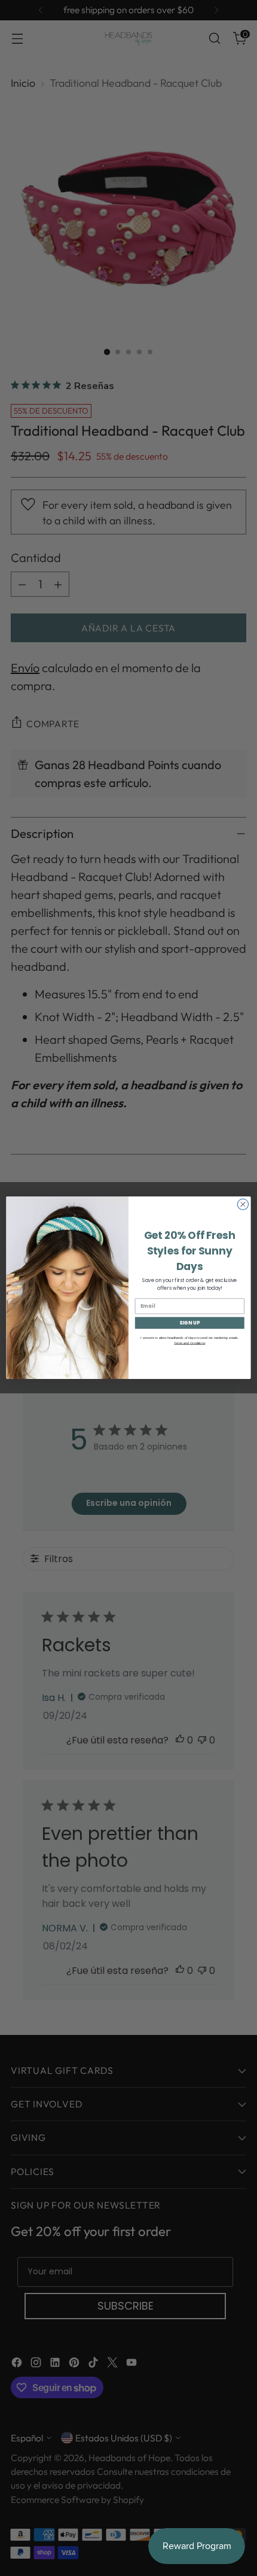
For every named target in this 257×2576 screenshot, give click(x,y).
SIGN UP (189, 1323)
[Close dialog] (243, 1205)
